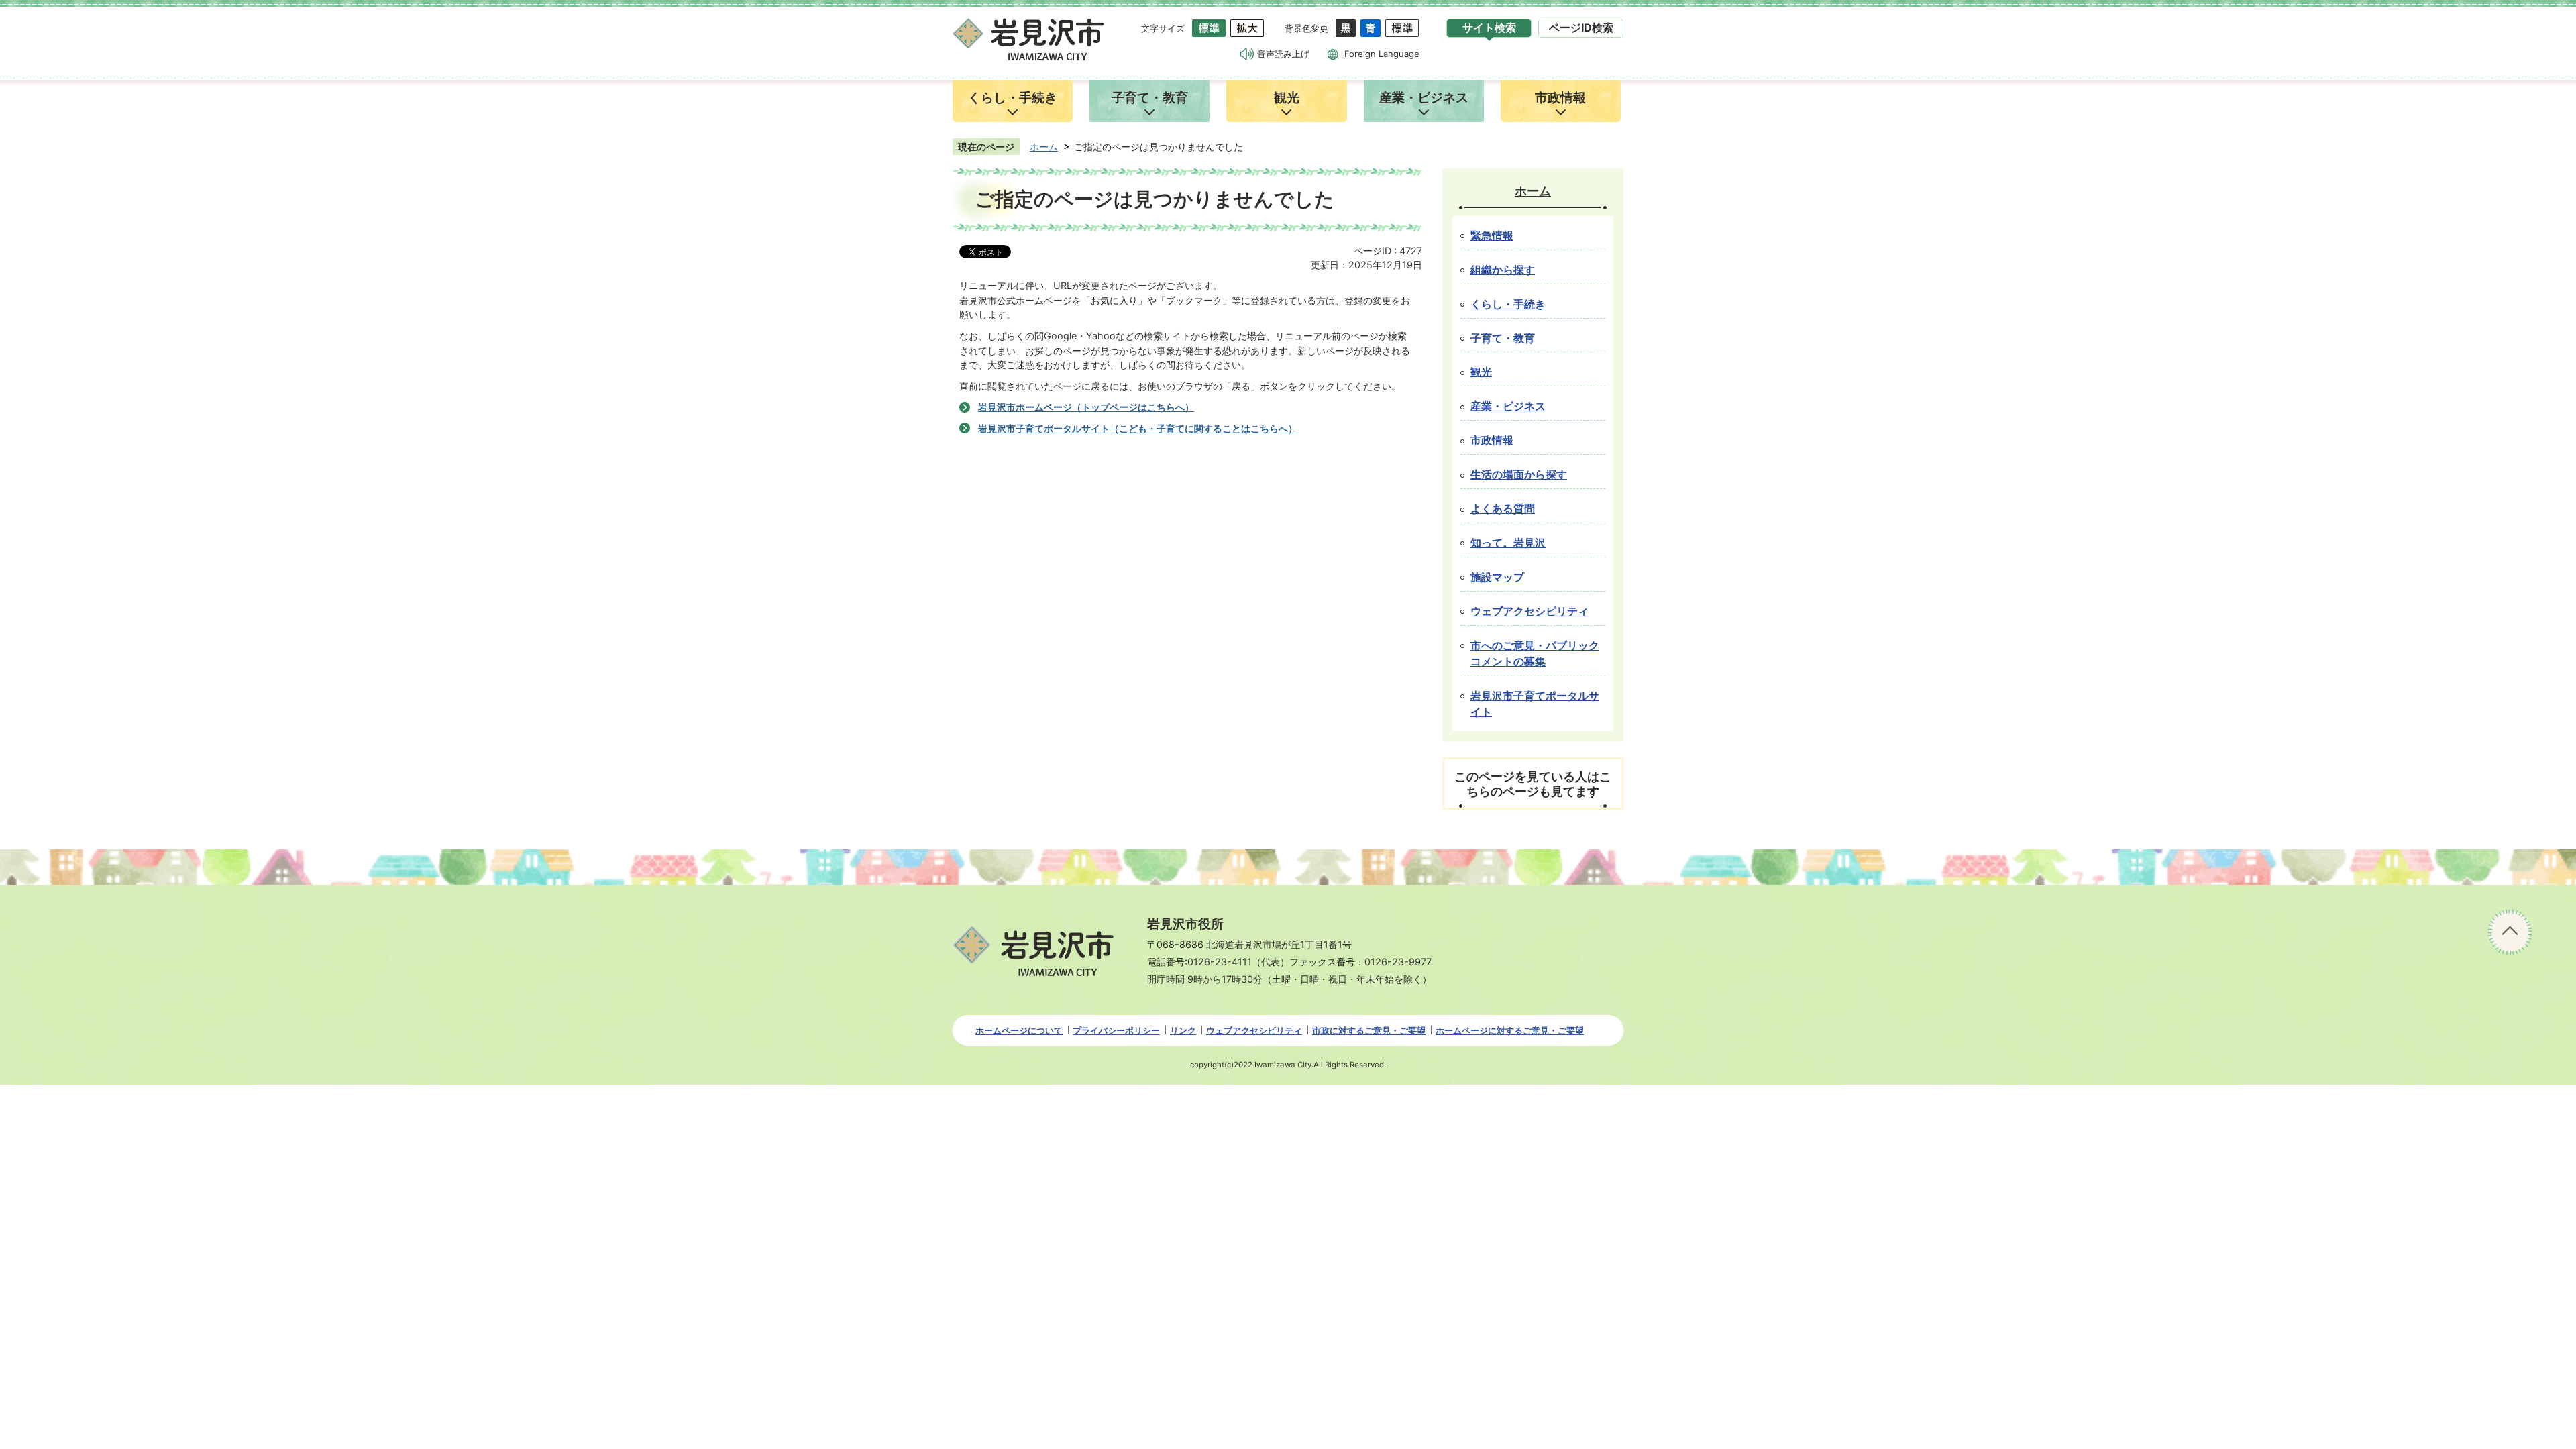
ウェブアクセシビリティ (1529, 611)
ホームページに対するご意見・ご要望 (1510, 1030)
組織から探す (1503, 270)
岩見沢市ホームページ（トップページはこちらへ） (1086, 407)
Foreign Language (1382, 54)
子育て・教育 (1503, 338)
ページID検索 (1581, 28)
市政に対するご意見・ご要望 (1369, 1030)
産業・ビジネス (1508, 406)
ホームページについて (1019, 1030)
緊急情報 (1492, 236)
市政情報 (1492, 440)
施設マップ (1497, 577)
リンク (1183, 1030)
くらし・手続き (1508, 304)
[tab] (1489, 28)
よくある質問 (1503, 509)
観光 (1481, 372)
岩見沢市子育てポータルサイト (1535, 704)
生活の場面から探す (1519, 475)
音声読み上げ (1283, 54)
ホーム (1044, 147)
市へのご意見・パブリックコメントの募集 (1535, 654)
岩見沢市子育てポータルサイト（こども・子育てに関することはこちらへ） (1138, 428)
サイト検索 (1489, 28)
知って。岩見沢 (1508, 543)
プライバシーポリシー (1116, 1030)
